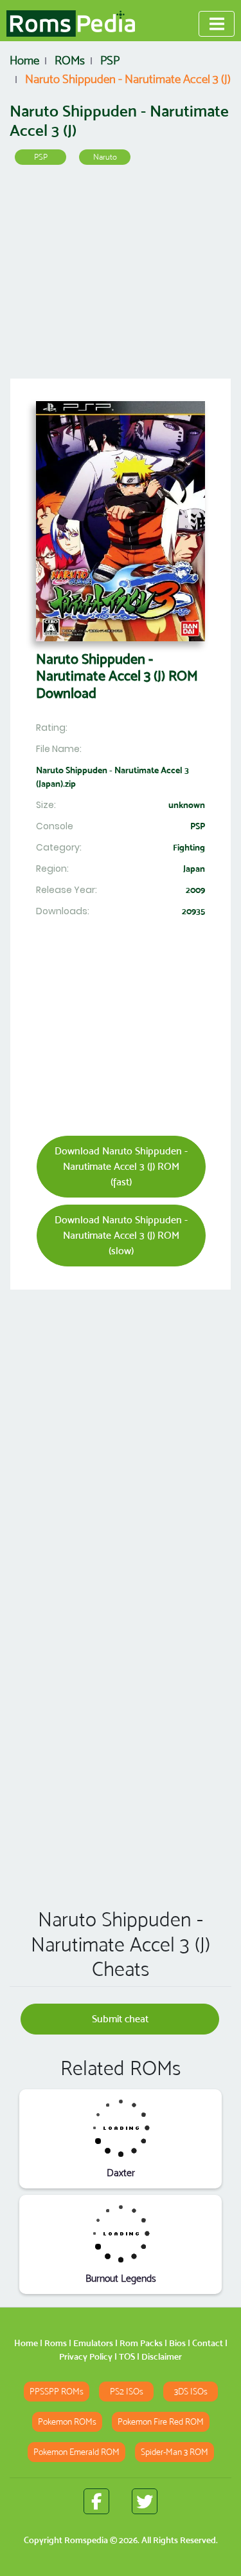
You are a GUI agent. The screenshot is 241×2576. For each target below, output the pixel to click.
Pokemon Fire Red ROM (161, 2422)
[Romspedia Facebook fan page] (96, 2501)
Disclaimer (162, 2356)
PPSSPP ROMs (57, 2392)
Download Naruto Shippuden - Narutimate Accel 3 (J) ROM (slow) (121, 1235)
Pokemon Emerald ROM (76, 2452)
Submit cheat (120, 2019)
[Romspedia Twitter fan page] (145, 2501)
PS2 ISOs (127, 2392)
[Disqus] (121, 1713)
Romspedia (86, 2540)
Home (26, 2343)
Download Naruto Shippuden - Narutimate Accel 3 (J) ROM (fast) (121, 1166)
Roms (56, 2343)
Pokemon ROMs (67, 2422)
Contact (208, 2343)
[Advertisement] (121, 276)
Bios (177, 2343)
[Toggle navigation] (217, 24)
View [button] (121, 2128)
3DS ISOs (191, 2392)
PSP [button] (41, 157)
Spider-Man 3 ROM (174, 2452)
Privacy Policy (86, 2356)
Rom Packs (141, 2343)
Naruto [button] (105, 157)
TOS (127, 2356)
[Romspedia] (71, 24)
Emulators (93, 2343)
